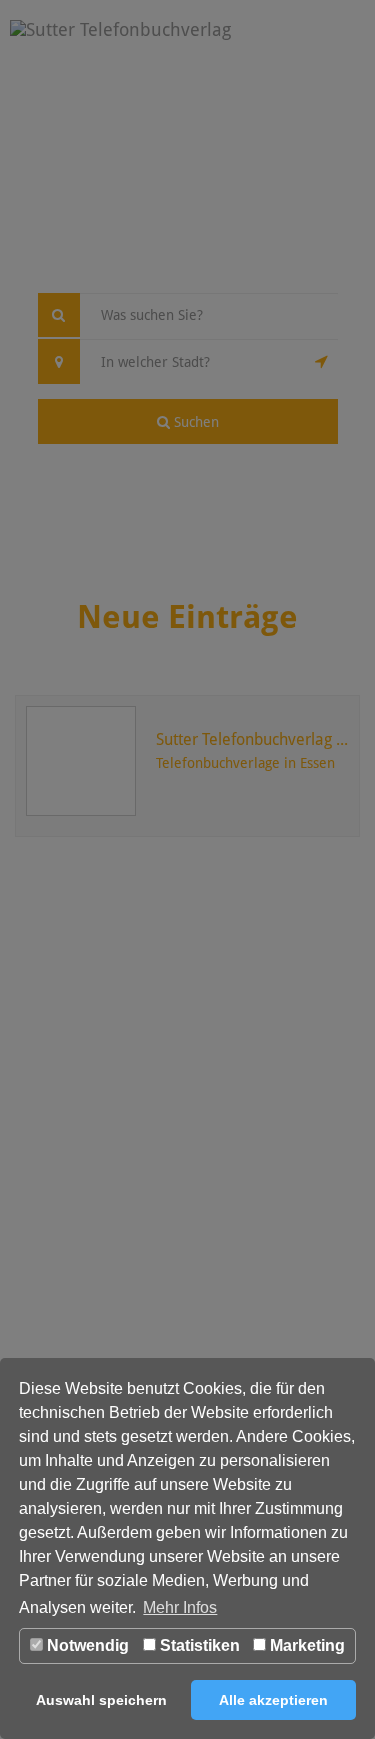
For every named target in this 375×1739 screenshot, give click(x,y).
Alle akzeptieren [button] (273, 1700)
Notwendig (86, 1645)
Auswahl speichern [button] (101, 1700)
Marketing (305, 1645)
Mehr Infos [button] (180, 1607)
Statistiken (198, 1645)
